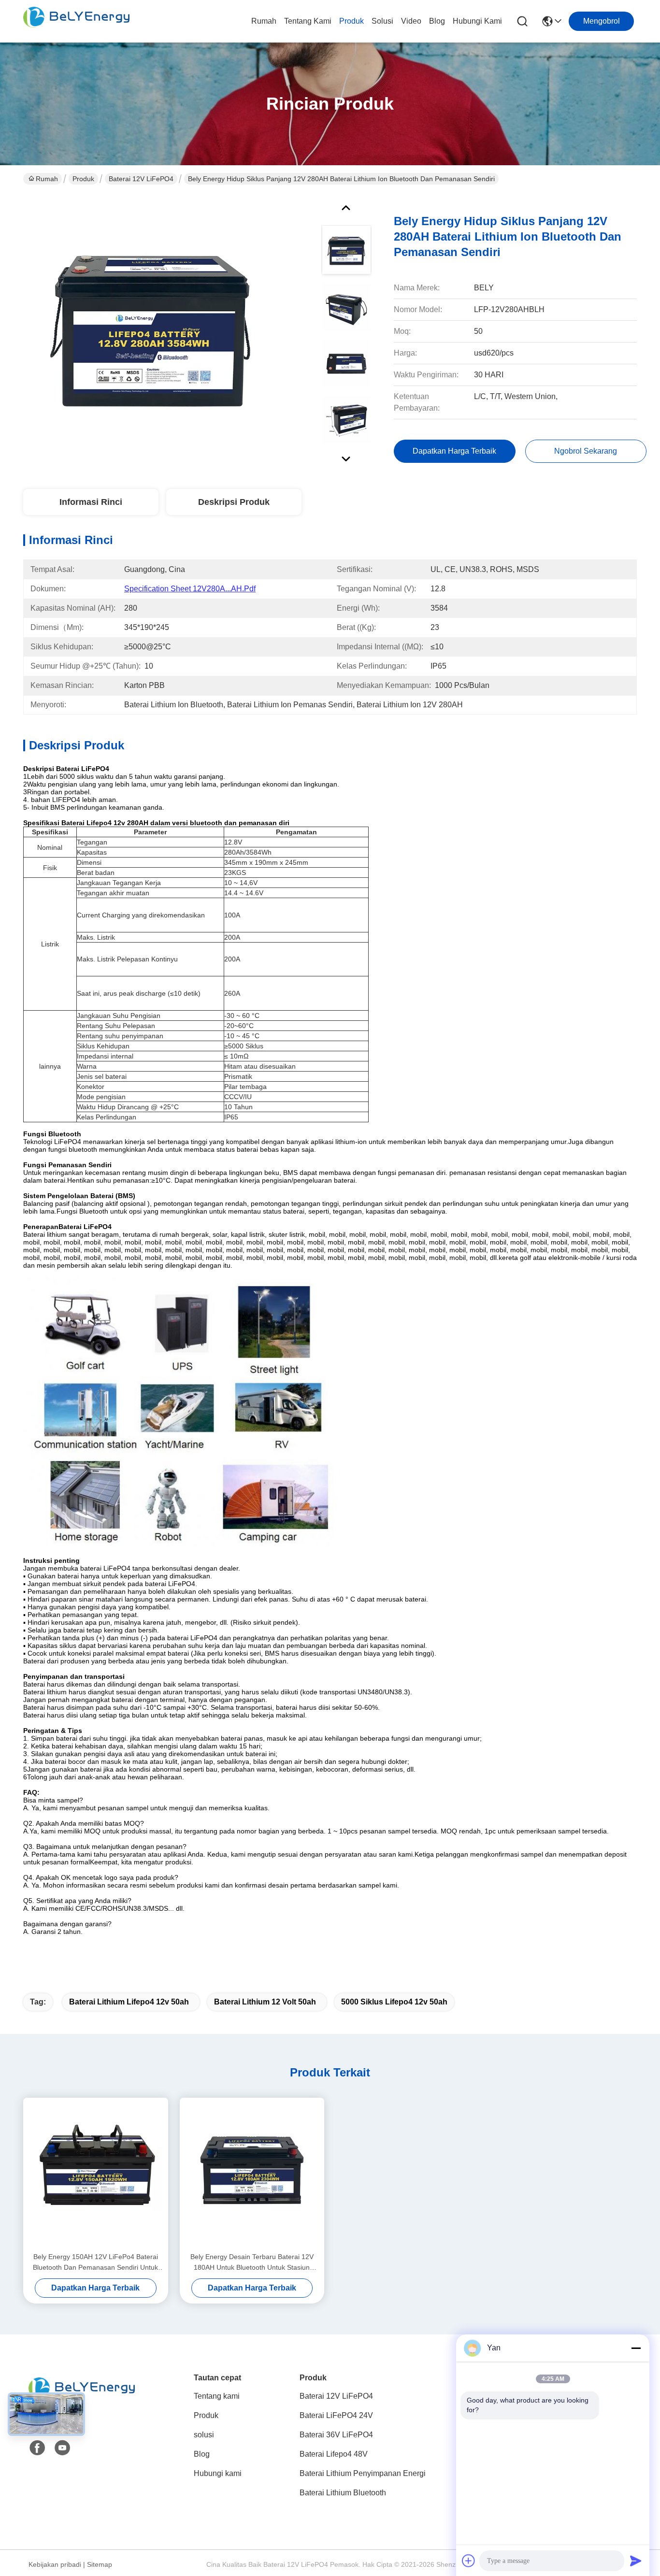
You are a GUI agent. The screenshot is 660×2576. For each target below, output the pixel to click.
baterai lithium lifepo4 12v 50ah (129, 2002)
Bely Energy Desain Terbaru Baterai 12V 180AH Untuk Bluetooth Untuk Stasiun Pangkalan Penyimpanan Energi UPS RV (252, 2263)
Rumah (264, 21)
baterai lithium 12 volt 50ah (265, 2002)
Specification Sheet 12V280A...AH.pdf (190, 589)
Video (411, 21)
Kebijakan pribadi (55, 2564)
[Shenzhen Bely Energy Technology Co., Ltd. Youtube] (62, 2448)
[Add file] (469, 2561)
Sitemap (100, 2564)
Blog (437, 21)
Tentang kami (308, 21)
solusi (382, 21)
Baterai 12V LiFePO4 (141, 179)
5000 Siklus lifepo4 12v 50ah (394, 2002)
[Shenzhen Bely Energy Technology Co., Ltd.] (76, 21)
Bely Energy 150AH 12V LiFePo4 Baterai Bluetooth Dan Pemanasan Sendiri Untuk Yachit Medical (95, 2263)
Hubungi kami (477, 21)
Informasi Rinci (91, 502)
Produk (352, 21)
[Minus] (636, 2348)
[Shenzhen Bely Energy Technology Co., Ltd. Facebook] (37, 2448)
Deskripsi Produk (234, 502)
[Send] (636, 2561)
